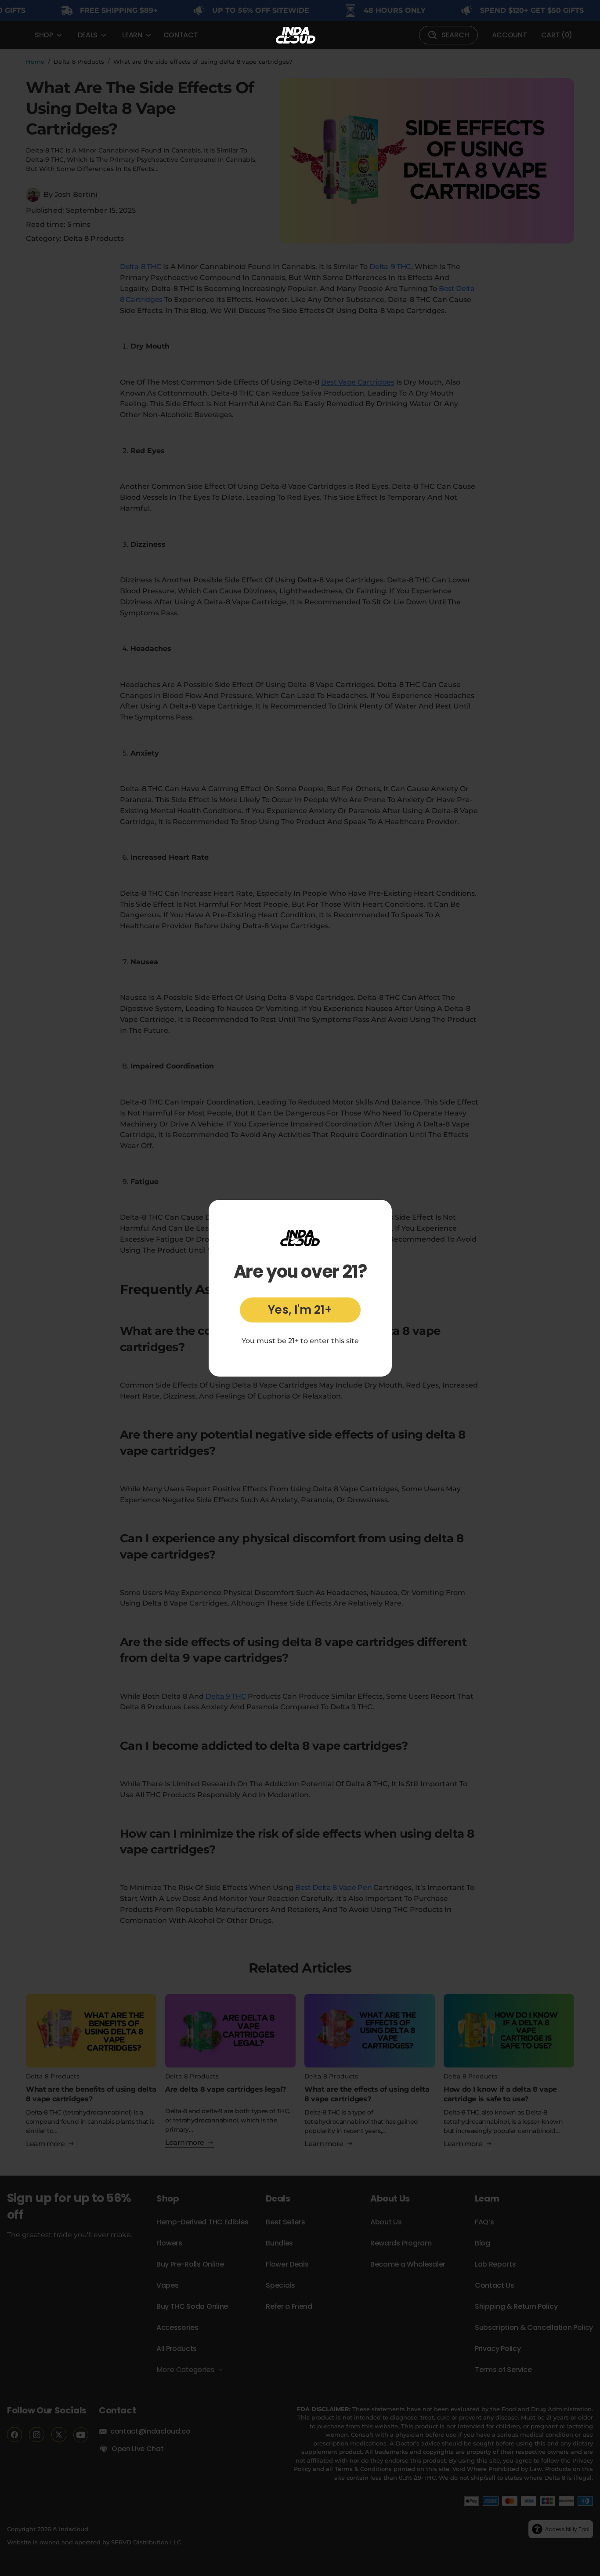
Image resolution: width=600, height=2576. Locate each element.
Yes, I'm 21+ (300, 1310)
